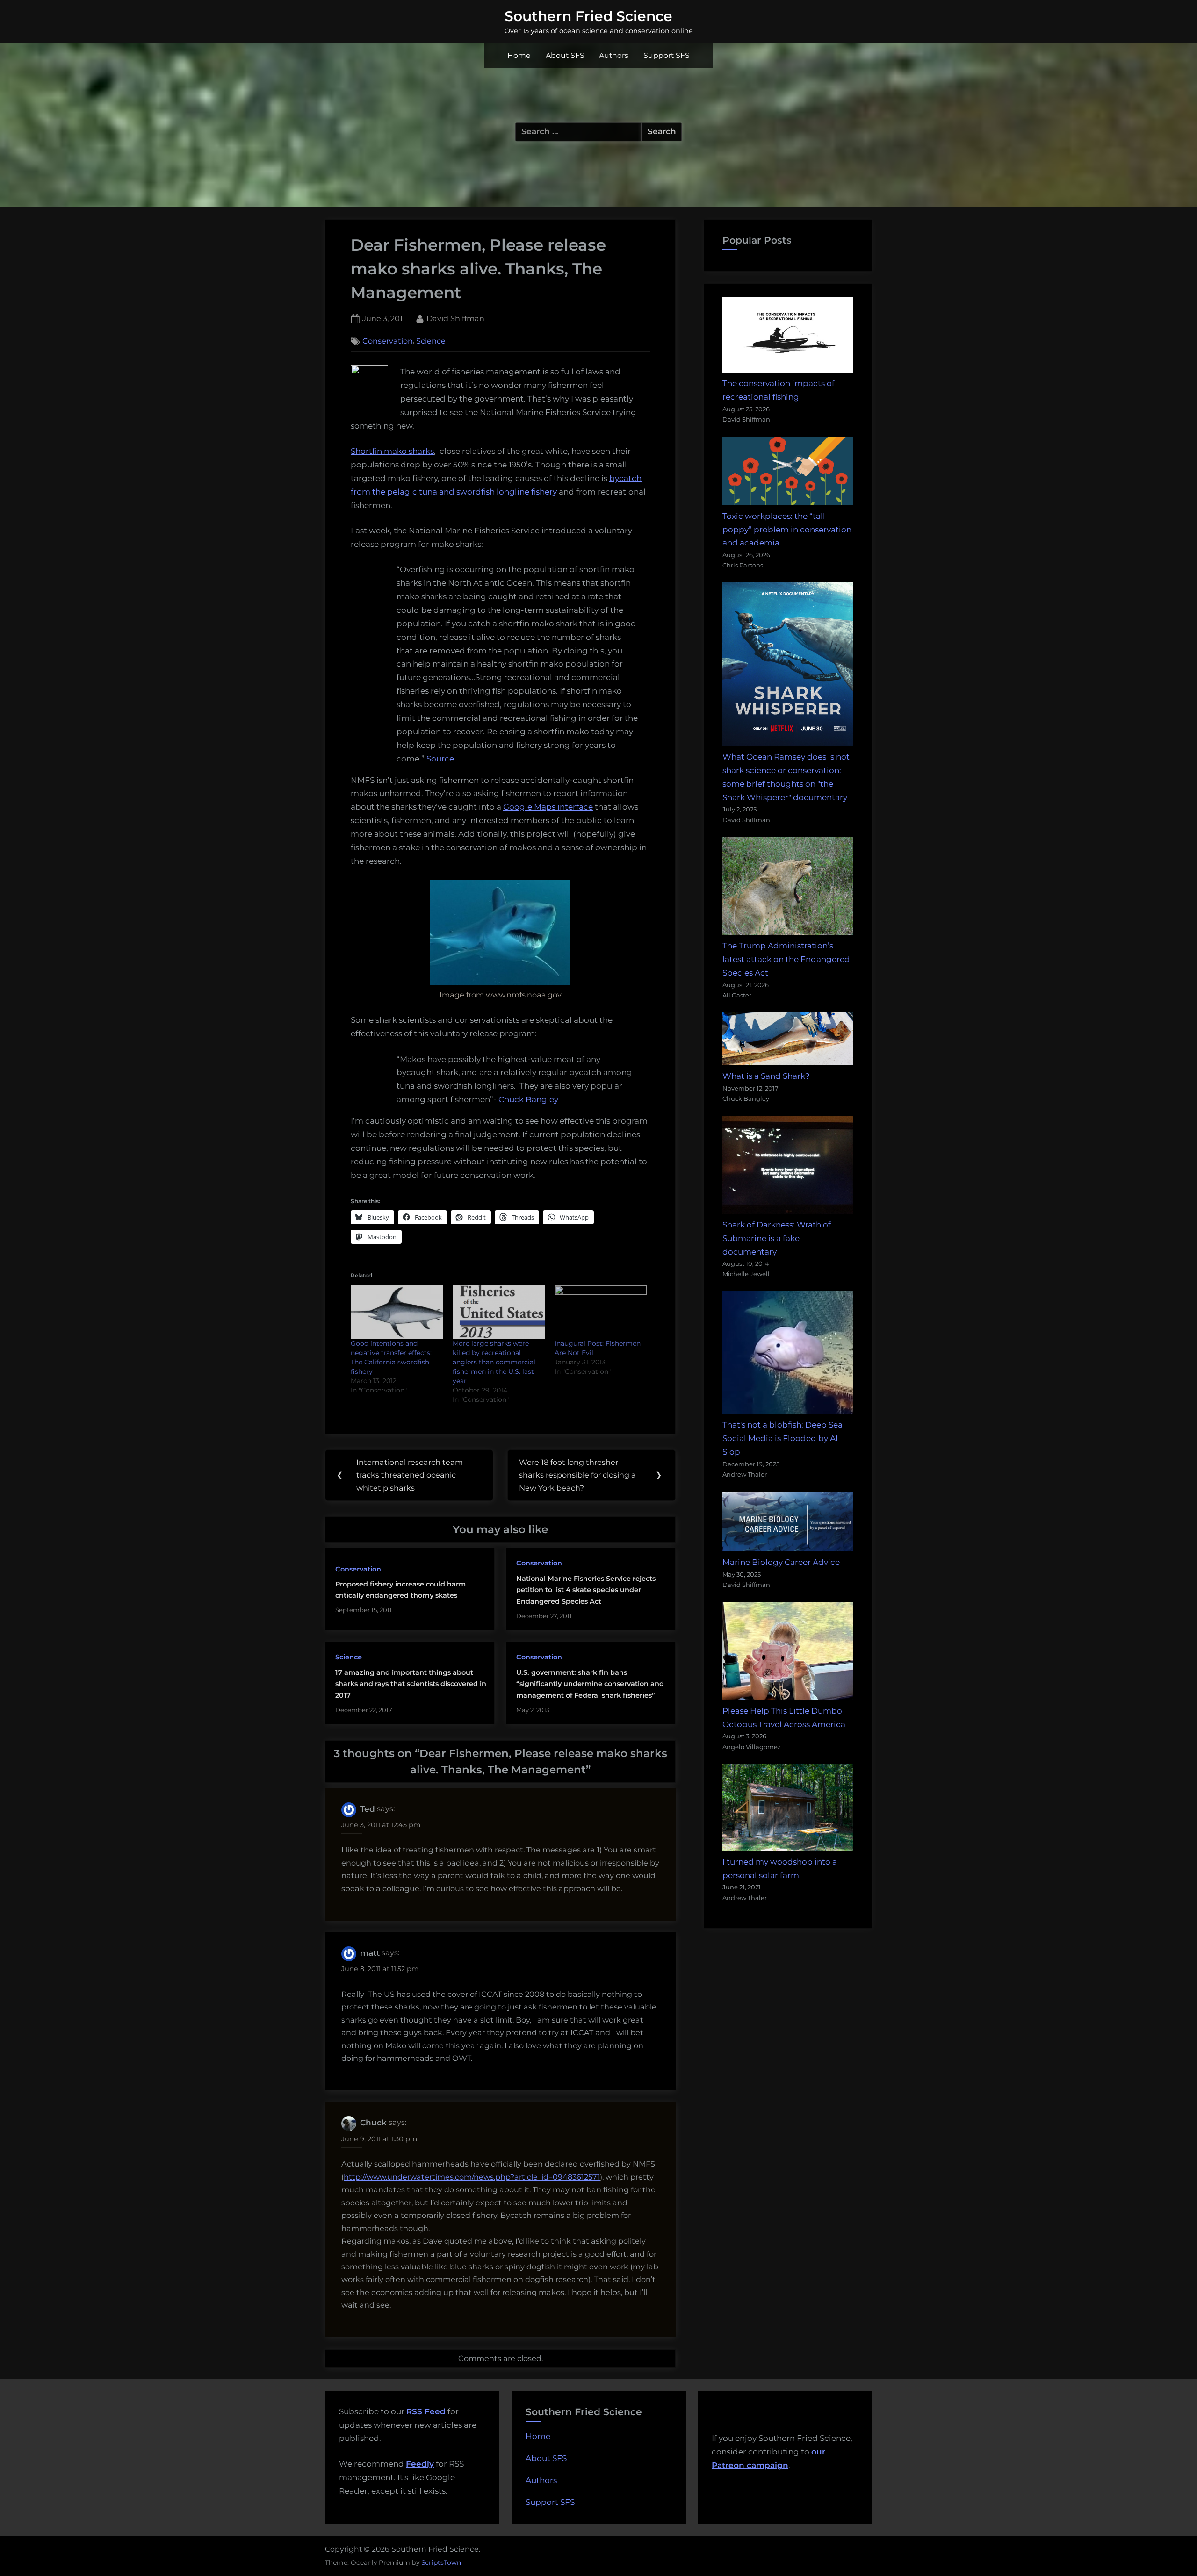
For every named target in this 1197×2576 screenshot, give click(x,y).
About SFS (565, 55)
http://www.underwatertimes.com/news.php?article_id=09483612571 (472, 2177)
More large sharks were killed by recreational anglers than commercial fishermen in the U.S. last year (494, 1362)
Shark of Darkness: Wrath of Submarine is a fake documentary (777, 1238)
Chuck (373, 2123)
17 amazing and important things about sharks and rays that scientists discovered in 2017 (411, 1684)
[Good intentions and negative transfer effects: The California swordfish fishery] (397, 1312)
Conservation (388, 341)
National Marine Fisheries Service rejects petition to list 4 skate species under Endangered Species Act (586, 1590)
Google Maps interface (548, 807)
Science (431, 341)
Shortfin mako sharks (392, 451)
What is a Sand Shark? (766, 1076)
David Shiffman (455, 318)
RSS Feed (426, 2411)
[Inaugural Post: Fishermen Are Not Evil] (601, 1312)
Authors (614, 55)
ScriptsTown (441, 2562)
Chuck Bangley (528, 1099)
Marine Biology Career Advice (781, 1562)
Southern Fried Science (588, 16)
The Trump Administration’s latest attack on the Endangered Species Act (786, 959)
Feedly (420, 2464)
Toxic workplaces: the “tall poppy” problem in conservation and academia (787, 530)
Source (439, 759)
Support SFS (667, 55)
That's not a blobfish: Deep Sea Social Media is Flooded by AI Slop (782, 1438)
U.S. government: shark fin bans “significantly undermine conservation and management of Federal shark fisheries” (590, 1684)
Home (519, 55)
